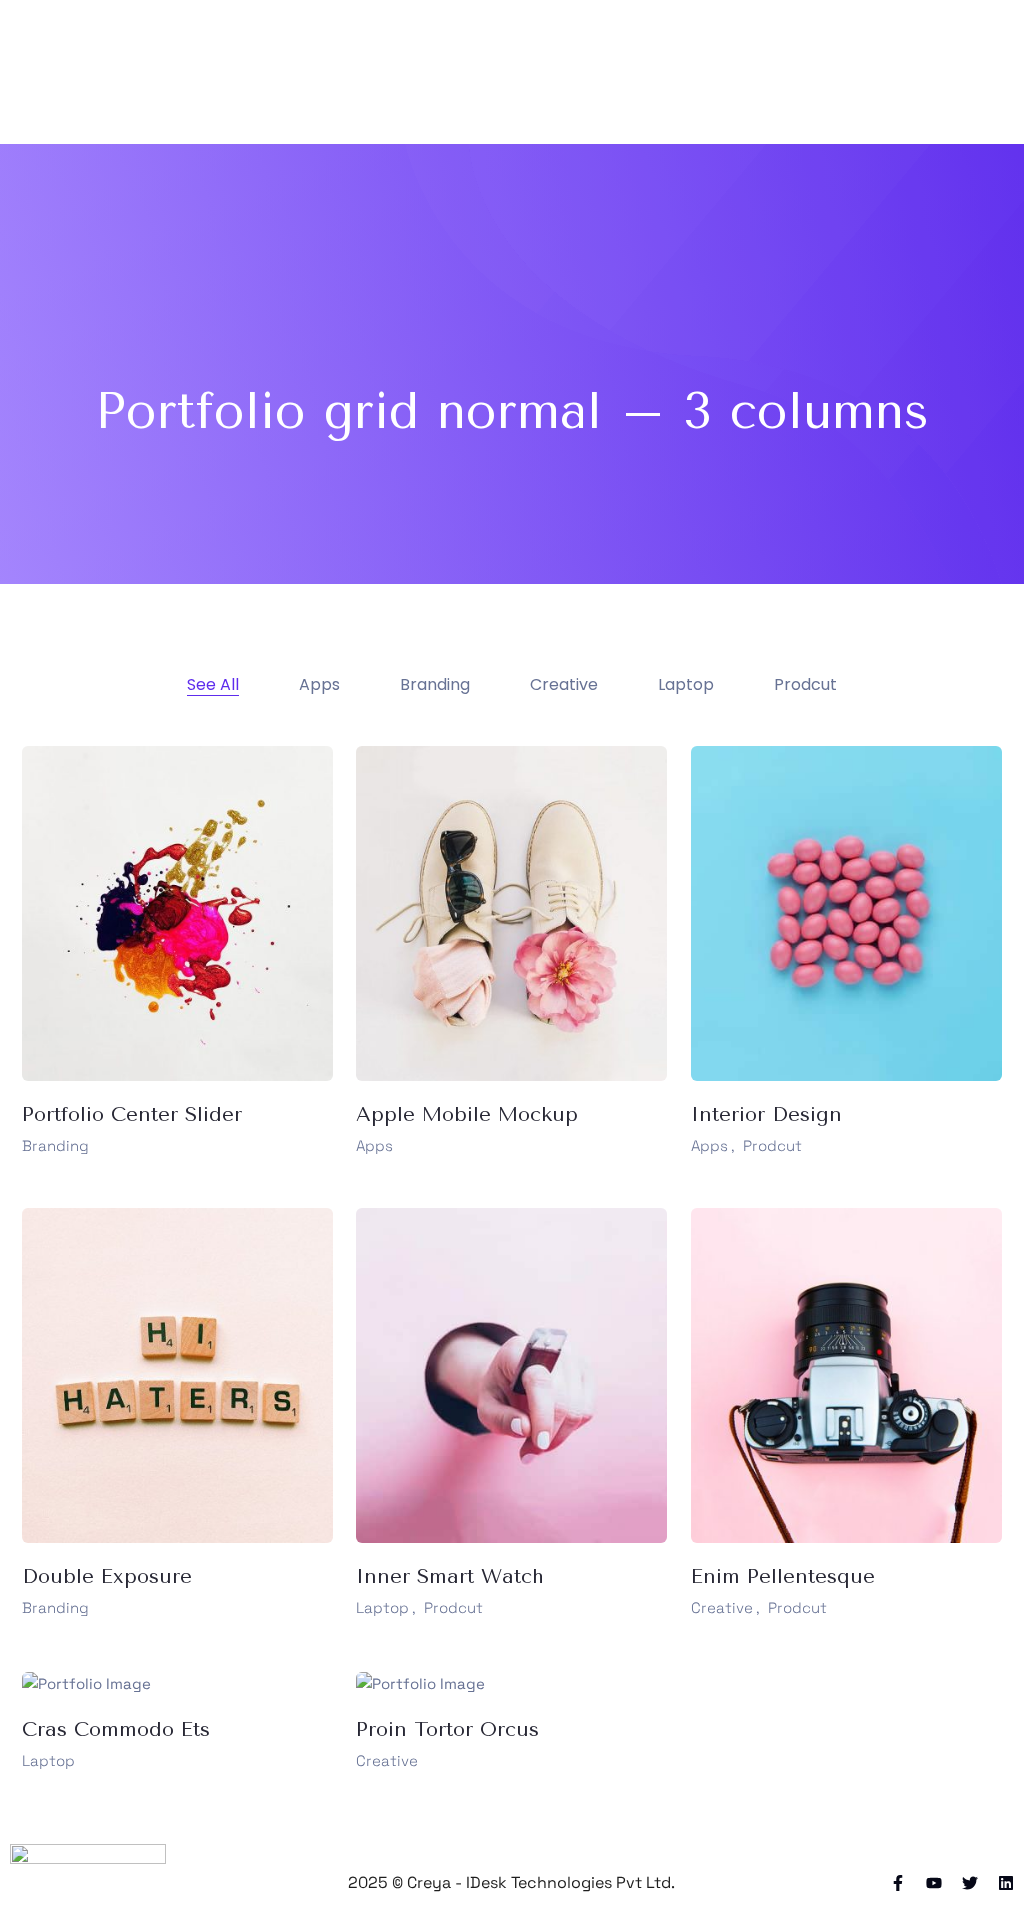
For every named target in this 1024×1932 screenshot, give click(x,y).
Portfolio (601, 71)
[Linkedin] (1006, 1883)
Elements (803, 71)
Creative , (725, 1607)
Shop (727, 71)
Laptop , (386, 1607)
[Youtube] (934, 1883)
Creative (387, 1760)
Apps (374, 1145)
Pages (523, 71)
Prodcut (772, 1145)
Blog (671, 71)
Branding (55, 1145)
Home (456, 71)
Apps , (713, 1145)
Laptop (48, 1760)
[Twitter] (970, 1883)
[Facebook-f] (898, 1883)
